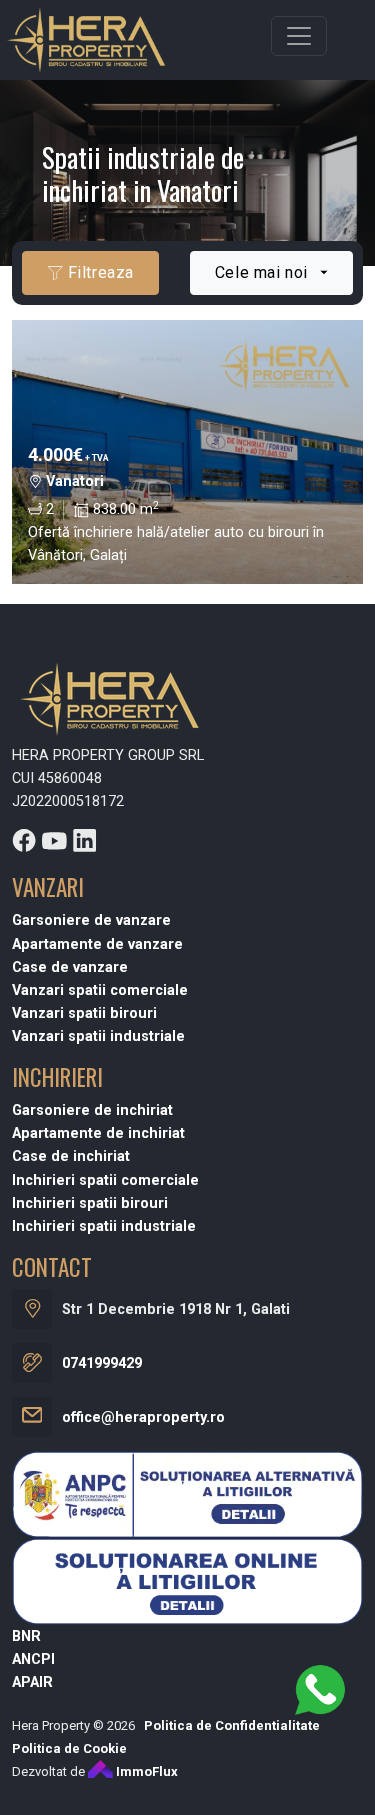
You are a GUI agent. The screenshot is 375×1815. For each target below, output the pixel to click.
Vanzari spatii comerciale (100, 990)
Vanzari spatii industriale (98, 1036)
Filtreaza (98, 272)
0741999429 (102, 1363)
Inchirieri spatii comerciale (105, 1180)
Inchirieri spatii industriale (104, 1226)
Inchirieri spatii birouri (90, 1203)
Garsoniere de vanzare (91, 920)
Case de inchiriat (71, 1156)
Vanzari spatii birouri (84, 1013)
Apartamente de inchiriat (98, 1133)
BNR (26, 1636)
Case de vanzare (70, 967)
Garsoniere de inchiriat (92, 1110)
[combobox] (271, 273)
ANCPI (33, 1659)
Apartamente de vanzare (97, 944)
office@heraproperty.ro (143, 1417)
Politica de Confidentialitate (232, 1725)
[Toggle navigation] (299, 36)
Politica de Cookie (69, 1748)
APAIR (32, 1682)
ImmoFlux (145, 1771)
